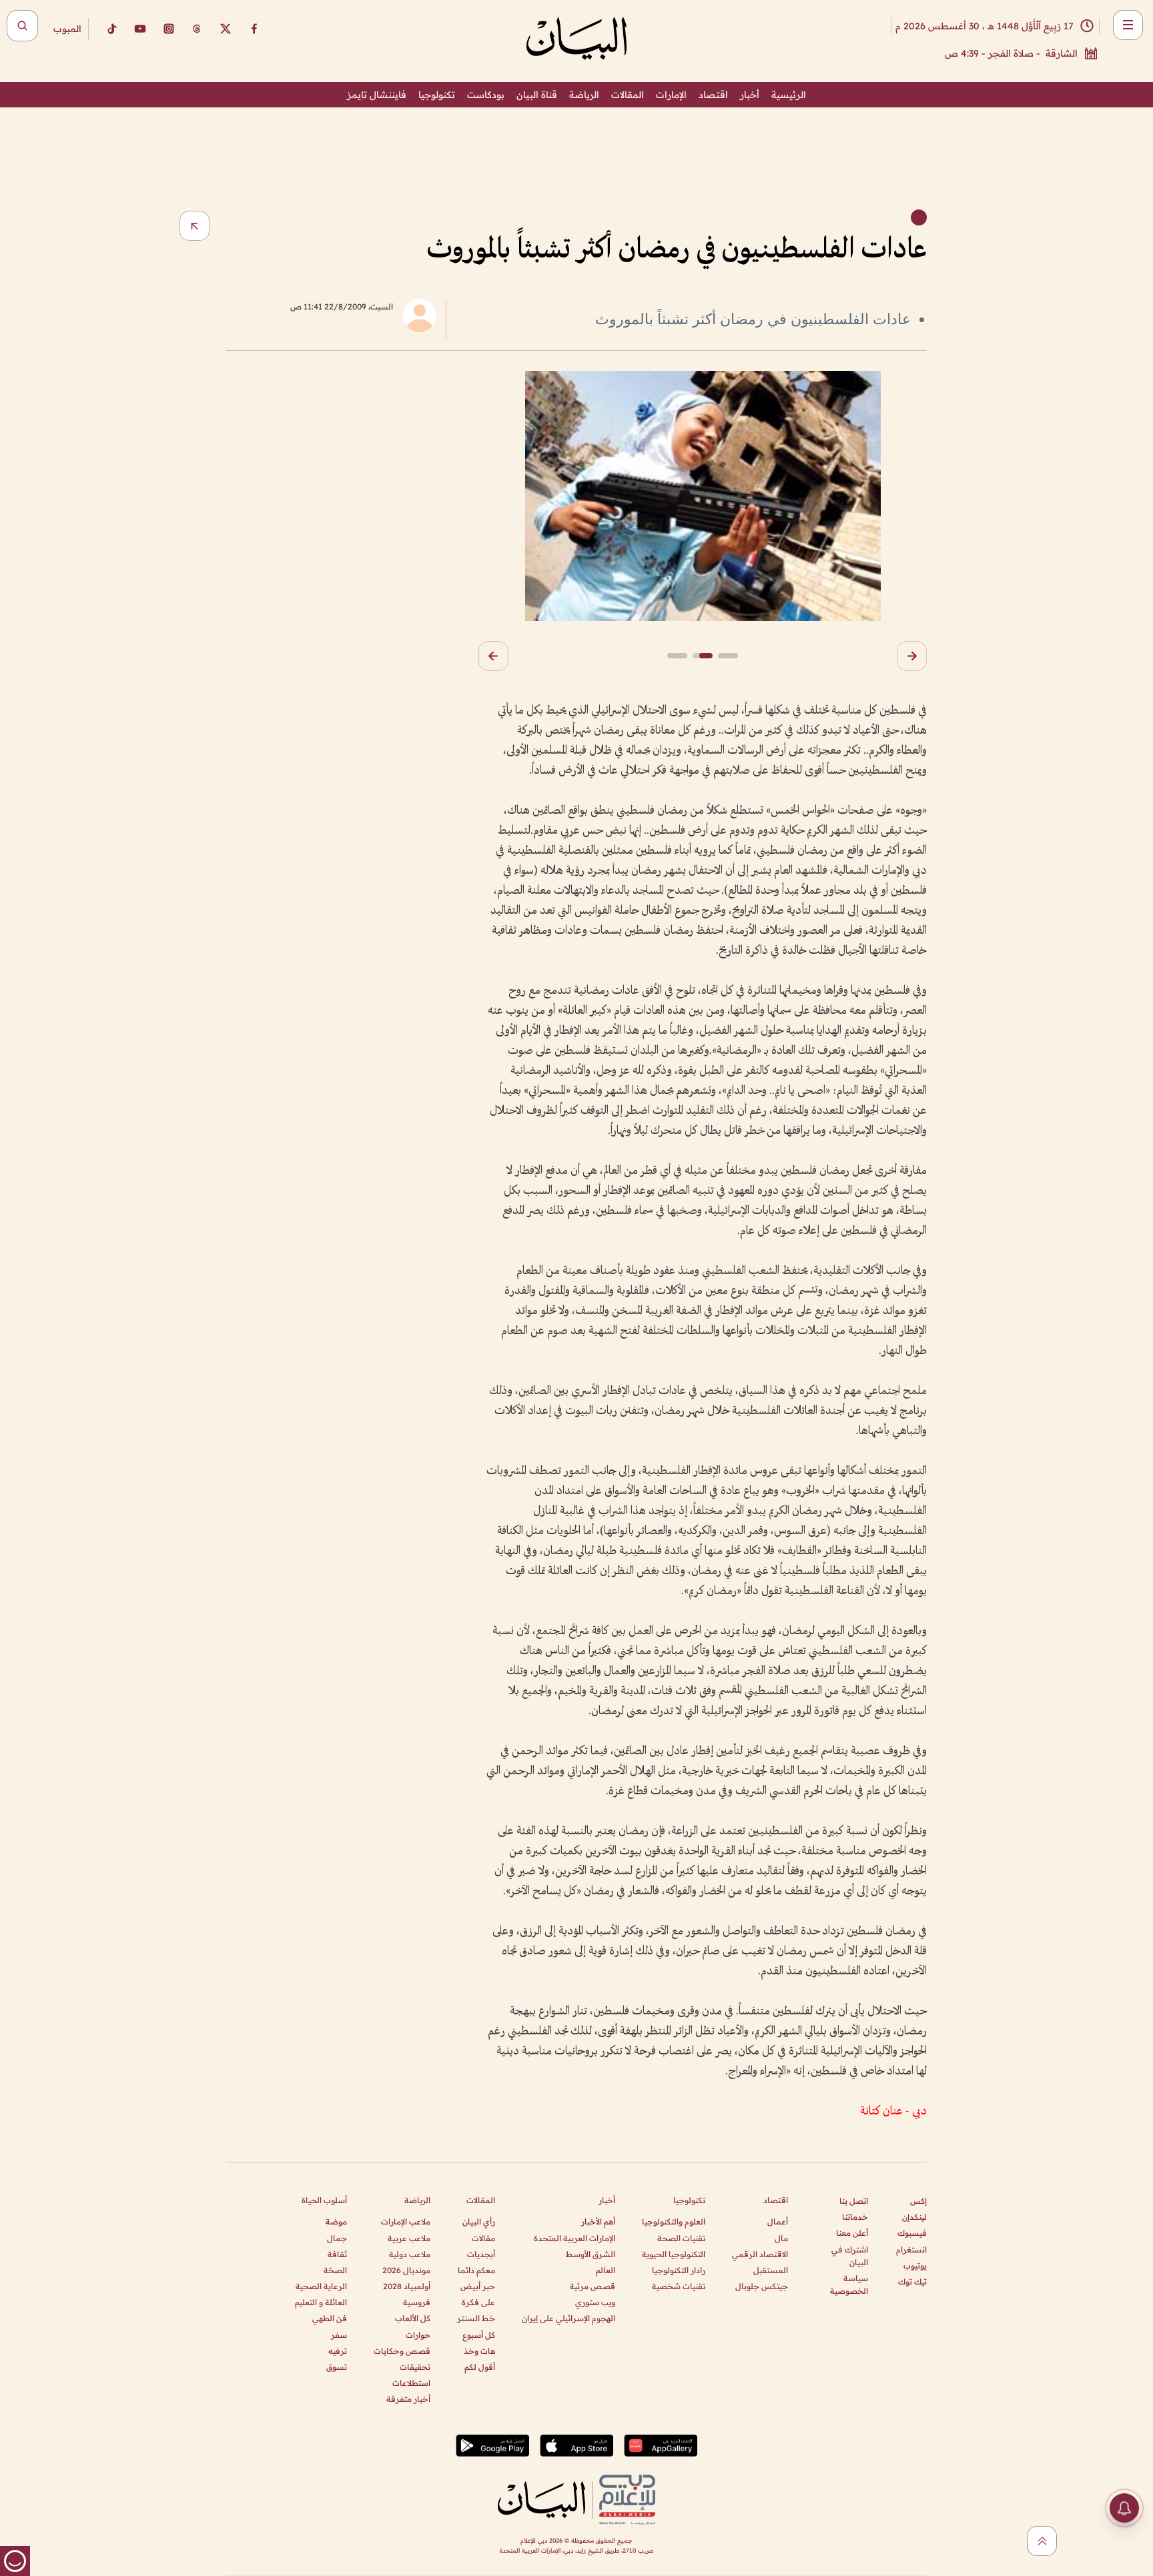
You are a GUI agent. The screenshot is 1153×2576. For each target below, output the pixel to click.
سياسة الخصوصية (849, 2285)
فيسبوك (912, 2233)
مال (781, 2238)
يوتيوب (915, 2266)
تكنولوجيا (437, 95)
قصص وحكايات (402, 2351)
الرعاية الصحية (321, 2286)
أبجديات (481, 2254)
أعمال (778, 2221)
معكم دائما (476, 2270)
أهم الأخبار (598, 2221)
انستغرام (911, 2249)
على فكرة (478, 2302)
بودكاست (486, 95)
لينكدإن (914, 2217)
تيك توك (912, 2282)
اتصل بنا (854, 2201)
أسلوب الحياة (324, 2200)
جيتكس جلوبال (762, 2286)
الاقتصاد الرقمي (760, 2254)
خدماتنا (855, 2217)
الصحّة (335, 2270)
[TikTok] (111, 29)
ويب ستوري (595, 2302)
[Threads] (197, 29)
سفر (339, 2335)
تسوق (337, 2367)
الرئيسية (789, 95)
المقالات (628, 95)
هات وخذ (479, 2351)
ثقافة (337, 2254)
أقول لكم (480, 2367)
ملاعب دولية (410, 2254)
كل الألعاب (413, 2318)
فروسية (417, 2302)
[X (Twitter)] (226, 29)
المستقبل (771, 2270)
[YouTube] (140, 29)
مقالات (483, 2238)
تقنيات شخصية (679, 2286)
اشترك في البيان (850, 2256)
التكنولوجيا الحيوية (674, 2254)
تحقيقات (415, 2367)
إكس (918, 2201)
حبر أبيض (478, 2286)
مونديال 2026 (406, 2270)
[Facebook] (254, 29)
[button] (912, 656)
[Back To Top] (1042, 2541)
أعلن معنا (852, 2233)
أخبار (750, 95)
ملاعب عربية (409, 2238)
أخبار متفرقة (408, 2399)
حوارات (418, 2335)
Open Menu (1128, 25)
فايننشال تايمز (377, 95)
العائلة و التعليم (321, 2302)
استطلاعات (411, 2383)
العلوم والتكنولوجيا (674, 2221)
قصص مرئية (593, 2286)
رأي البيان (479, 2221)
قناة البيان (537, 95)
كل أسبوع (479, 2335)
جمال (337, 2238)
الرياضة (584, 95)
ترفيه (338, 2351)
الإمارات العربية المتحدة (574, 2238)
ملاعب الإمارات (406, 2221)
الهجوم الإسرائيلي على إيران (568, 2318)
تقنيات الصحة (681, 2238)
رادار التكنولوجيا (679, 2270)
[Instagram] (169, 29)
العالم (606, 2270)
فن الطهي (330, 2318)
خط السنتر (476, 2318)
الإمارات (671, 95)
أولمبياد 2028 (407, 2286)
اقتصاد (713, 95)
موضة (336, 2221)
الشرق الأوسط (591, 2254)
